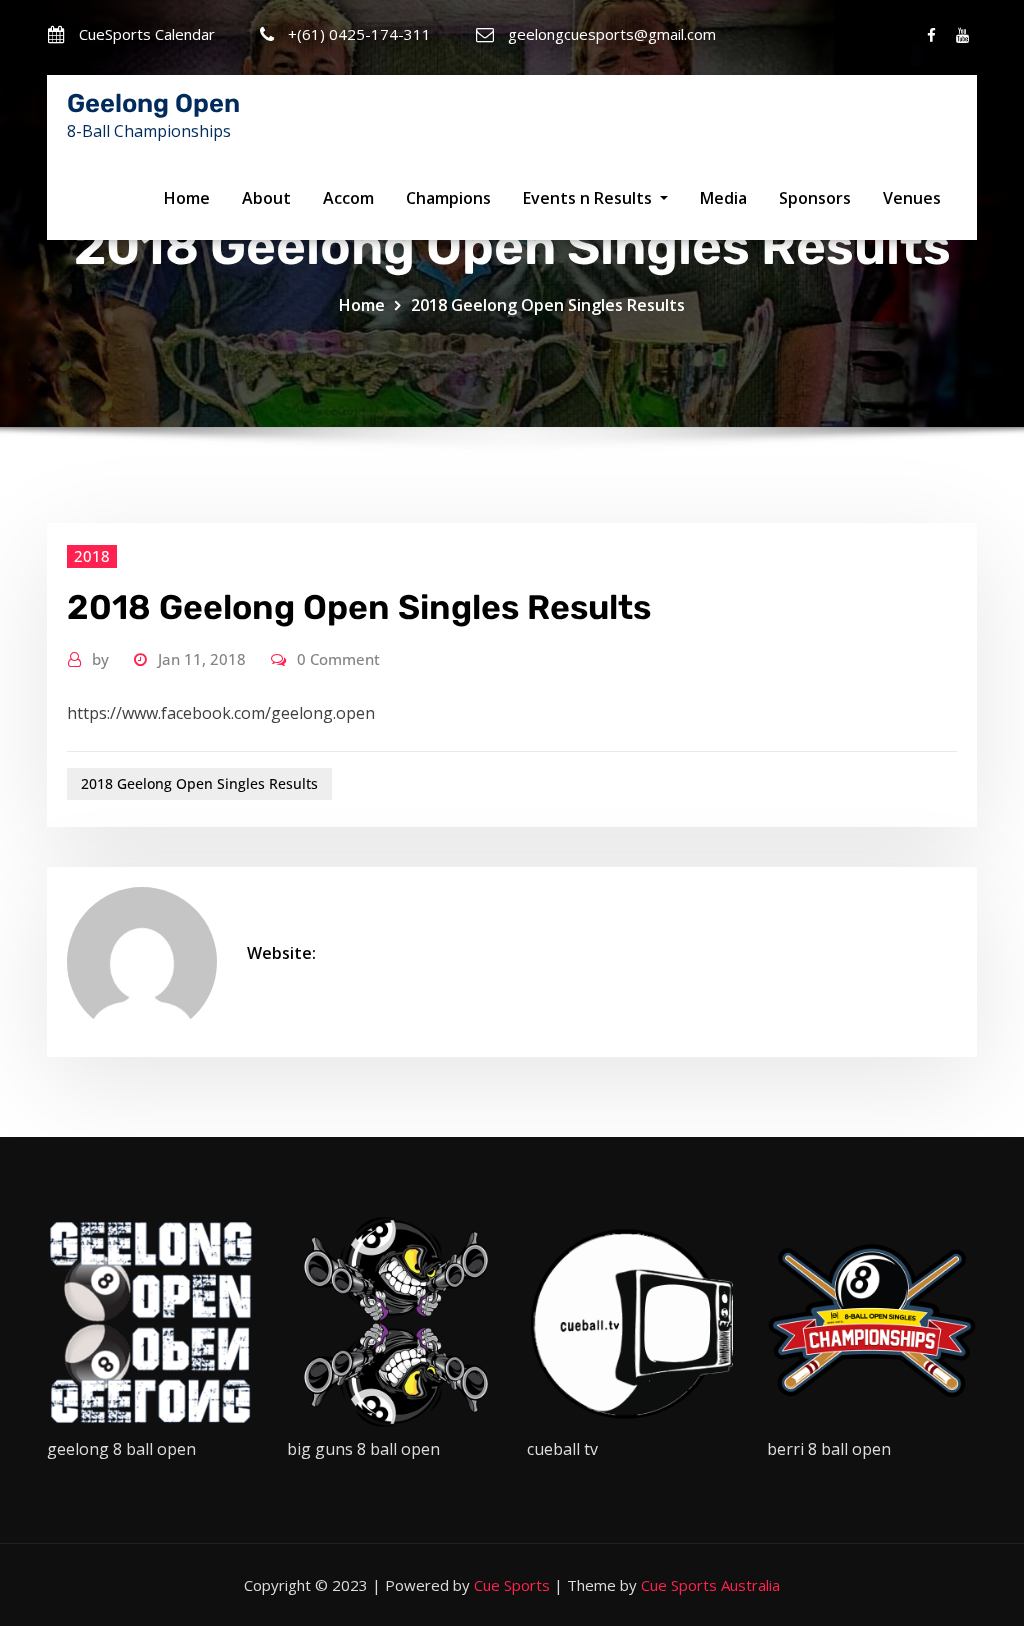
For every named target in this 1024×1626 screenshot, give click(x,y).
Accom (348, 198)
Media (723, 198)
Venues (912, 198)
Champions (448, 198)
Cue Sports (512, 1585)
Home (187, 198)
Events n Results (589, 198)
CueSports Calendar (147, 34)
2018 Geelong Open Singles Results (548, 305)
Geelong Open (153, 103)
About (266, 198)
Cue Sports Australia (710, 1585)
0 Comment (338, 659)
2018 (92, 556)
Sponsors (815, 198)
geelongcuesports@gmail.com (612, 34)
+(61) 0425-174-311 (359, 34)
